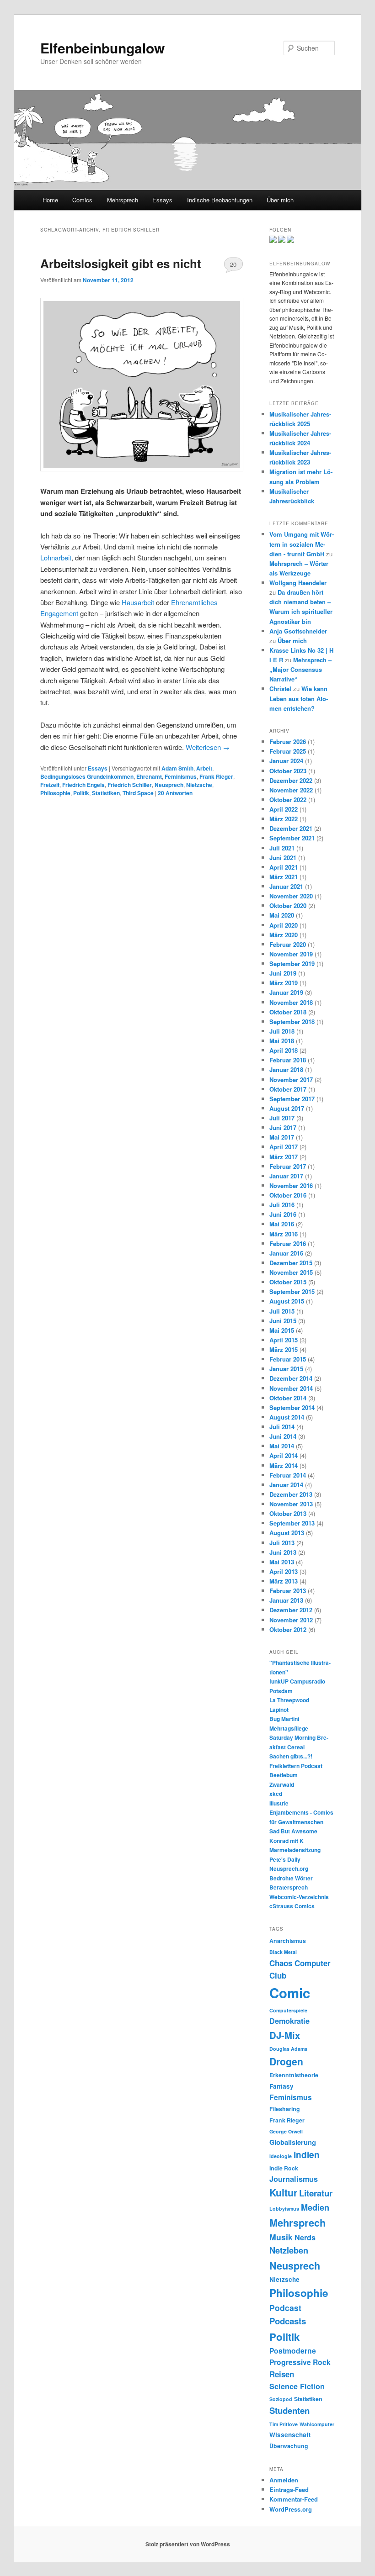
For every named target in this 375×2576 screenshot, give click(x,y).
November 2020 (291, 896)
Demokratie (289, 2021)
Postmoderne (293, 2351)
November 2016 (291, 1185)
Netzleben (289, 2250)
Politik (81, 793)
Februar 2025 (288, 751)
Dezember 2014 (291, 1378)
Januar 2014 (286, 1485)
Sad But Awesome (293, 1831)
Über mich (280, 200)
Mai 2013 (282, 1562)
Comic (290, 1993)
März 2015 (284, 1349)
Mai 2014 (282, 1446)
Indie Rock (284, 2168)
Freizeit (50, 785)
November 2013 (291, 1504)
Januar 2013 (286, 1600)
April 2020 (284, 925)
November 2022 (291, 790)
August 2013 (287, 1533)
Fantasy (281, 2086)
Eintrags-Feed (289, 2489)
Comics (82, 200)
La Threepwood (289, 1700)
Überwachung (289, 2446)
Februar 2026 (288, 742)
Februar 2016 (288, 1243)
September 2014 (292, 1407)
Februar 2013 (288, 1591)
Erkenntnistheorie (294, 2075)
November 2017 (291, 1079)
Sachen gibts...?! (291, 1756)
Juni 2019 (283, 973)
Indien (307, 2154)
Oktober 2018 (288, 1012)
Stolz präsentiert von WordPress (188, 2544)
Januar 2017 (286, 1176)
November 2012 (291, 1620)
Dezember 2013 (291, 1494)
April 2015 (284, 1340)
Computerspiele (288, 2010)
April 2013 (284, 1571)
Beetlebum (284, 1775)
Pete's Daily (285, 1859)
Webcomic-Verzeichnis (299, 1897)
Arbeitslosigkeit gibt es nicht (121, 263)
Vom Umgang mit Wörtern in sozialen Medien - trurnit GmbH (302, 544)
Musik (281, 2237)
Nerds (305, 2237)
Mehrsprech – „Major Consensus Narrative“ (300, 669)
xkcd (276, 1794)
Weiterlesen (208, 747)
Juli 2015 (282, 1311)
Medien (315, 2207)
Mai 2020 (282, 915)
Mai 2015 (282, 1330)
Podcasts (288, 2321)
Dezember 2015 (291, 1263)
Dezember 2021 (291, 828)
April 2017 (284, 1147)
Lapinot (279, 1710)
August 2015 (287, 1301)
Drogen (286, 2061)
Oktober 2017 (288, 1089)
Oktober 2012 (288, 1629)
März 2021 (284, 877)
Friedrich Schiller (130, 785)
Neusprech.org (289, 1869)
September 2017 (292, 1099)
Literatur (316, 2193)
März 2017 (284, 1157)
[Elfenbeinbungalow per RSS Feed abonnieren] (290, 241)
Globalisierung (293, 2142)
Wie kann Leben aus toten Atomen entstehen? (299, 698)
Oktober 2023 (288, 771)
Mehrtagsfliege (289, 1728)
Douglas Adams (288, 2049)
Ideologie (281, 2156)
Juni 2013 (283, 1552)
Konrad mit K (287, 1841)
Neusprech (169, 785)
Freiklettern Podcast (296, 1766)
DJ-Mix (285, 2035)
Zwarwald (282, 1784)
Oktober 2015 (288, 1282)
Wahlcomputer (317, 2424)
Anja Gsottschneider (298, 631)
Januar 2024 (286, 761)
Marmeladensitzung (295, 1850)
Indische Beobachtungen (220, 200)
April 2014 (284, 1455)
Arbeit (204, 768)
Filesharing (285, 2109)
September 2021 (292, 838)
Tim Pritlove (284, 2424)
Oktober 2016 (288, 1195)
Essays (162, 200)
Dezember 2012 (291, 1610)
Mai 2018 (282, 1041)
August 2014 (287, 1417)
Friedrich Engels (83, 785)
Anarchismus (288, 1941)
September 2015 (292, 1291)
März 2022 (284, 819)
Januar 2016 (286, 1253)
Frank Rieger (216, 776)
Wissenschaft (290, 2435)
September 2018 (292, 1021)
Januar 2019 (286, 992)
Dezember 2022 (291, 780)
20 (233, 264)
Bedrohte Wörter (291, 1878)
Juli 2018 (282, 1031)
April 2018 (284, 1050)
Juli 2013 (282, 1543)
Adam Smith (177, 768)
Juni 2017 (283, 1127)
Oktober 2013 (288, 1513)
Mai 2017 (282, 1137)
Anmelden (284, 2480)
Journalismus (294, 2179)
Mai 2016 (282, 1224)
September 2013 (292, 1523)
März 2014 (284, 1465)
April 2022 (284, 809)
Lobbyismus (284, 2209)
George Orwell (286, 2131)
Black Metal (283, 1952)
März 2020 (284, 935)
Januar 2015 (286, 1369)
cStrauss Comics (292, 1906)
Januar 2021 (286, 886)
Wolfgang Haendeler (298, 583)
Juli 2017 (282, 1118)
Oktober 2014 (288, 1398)
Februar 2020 (288, 944)
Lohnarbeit (56, 557)
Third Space (138, 793)
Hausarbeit (139, 602)
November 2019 (291, 954)
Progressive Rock (300, 2362)
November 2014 (291, 1388)
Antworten (175, 793)
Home (50, 200)
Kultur (283, 2193)
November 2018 (291, 1002)
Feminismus (181, 776)
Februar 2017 (288, 1166)
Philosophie (55, 793)
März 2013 (284, 1581)
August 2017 (287, 1108)
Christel (280, 689)
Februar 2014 (288, 1475)
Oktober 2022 (288, 800)
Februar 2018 (288, 1060)
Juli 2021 (282, 848)
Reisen (282, 2374)
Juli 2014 (282, 1427)
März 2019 (284, 983)
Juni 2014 (283, 1436)
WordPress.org (291, 2509)
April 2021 (284, 867)
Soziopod (281, 2399)
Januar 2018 (286, 1069)
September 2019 (292, 963)
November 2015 (291, 1272)
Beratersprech (289, 1887)
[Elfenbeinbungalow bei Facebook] (282, 241)
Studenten (289, 2410)
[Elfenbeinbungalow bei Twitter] (273, 241)
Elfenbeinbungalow (102, 48)
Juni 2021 (283, 858)
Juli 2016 (282, 1205)
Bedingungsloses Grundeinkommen (87, 776)
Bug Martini (284, 1719)
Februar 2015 (288, 1359)
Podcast (285, 2308)
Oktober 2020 (288, 905)
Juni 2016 (283, 1214)
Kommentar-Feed (294, 2499)
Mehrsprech (123, 200)
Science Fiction (297, 2386)
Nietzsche (199, 785)
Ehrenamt (149, 776)
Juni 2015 (283, 1321)
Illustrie (279, 1803)
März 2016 (284, 1234)
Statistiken (106, 793)
